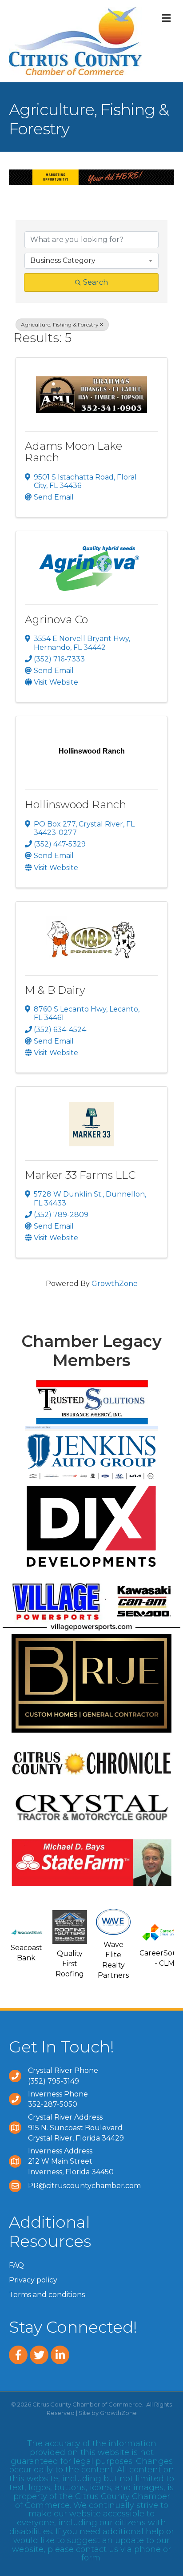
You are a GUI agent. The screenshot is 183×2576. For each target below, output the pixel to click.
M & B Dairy (55, 990)
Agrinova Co (56, 619)
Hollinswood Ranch (76, 804)
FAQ (16, 2265)
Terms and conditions (47, 2295)
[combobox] (91, 261)
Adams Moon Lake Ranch (74, 452)
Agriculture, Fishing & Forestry (60, 325)
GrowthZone (115, 1284)
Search (95, 282)
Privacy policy (33, 2280)
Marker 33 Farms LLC (80, 1175)
